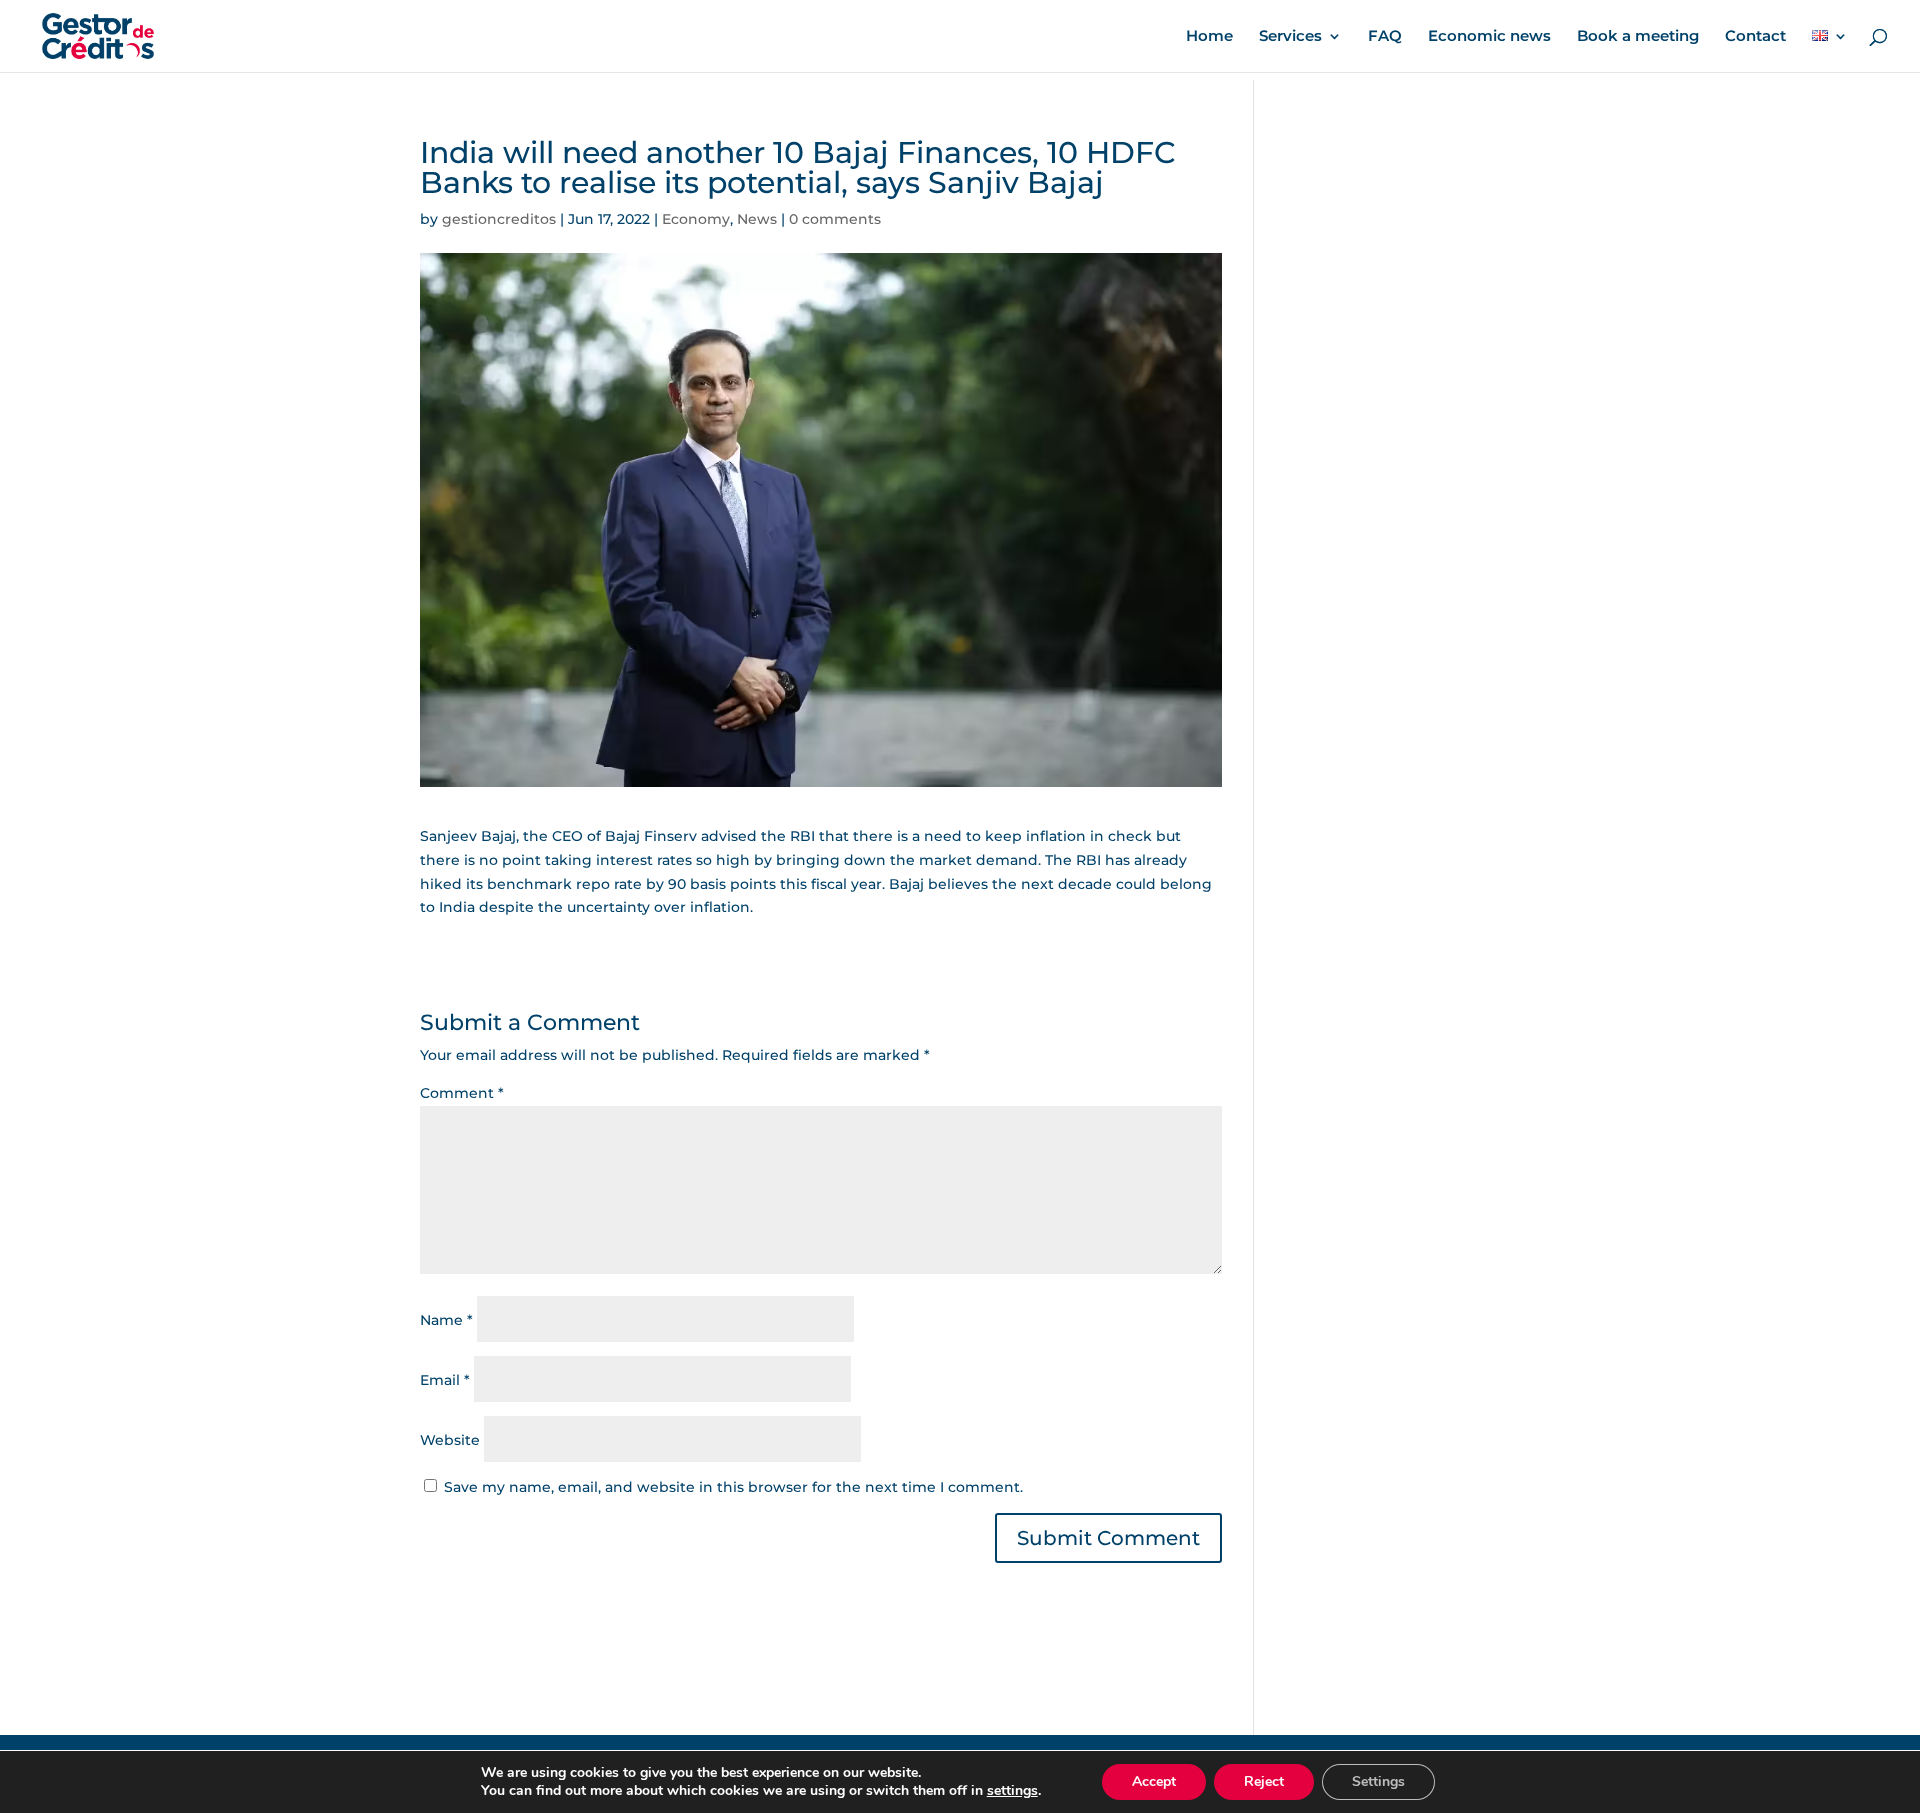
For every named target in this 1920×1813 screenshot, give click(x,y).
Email (445, 1380)
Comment (462, 1093)
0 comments (835, 219)
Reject (1264, 1781)
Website (450, 1440)
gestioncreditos (499, 219)
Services (1290, 37)
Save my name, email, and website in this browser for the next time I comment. (733, 1487)
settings (1012, 1791)
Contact (1755, 37)
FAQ (1385, 37)
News (757, 219)
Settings (1378, 1781)
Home (1209, 37)
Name (446, 1320)
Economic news (1489, 37)
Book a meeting (1638, 37)
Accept (1154, 1781)
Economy (696, 219)
